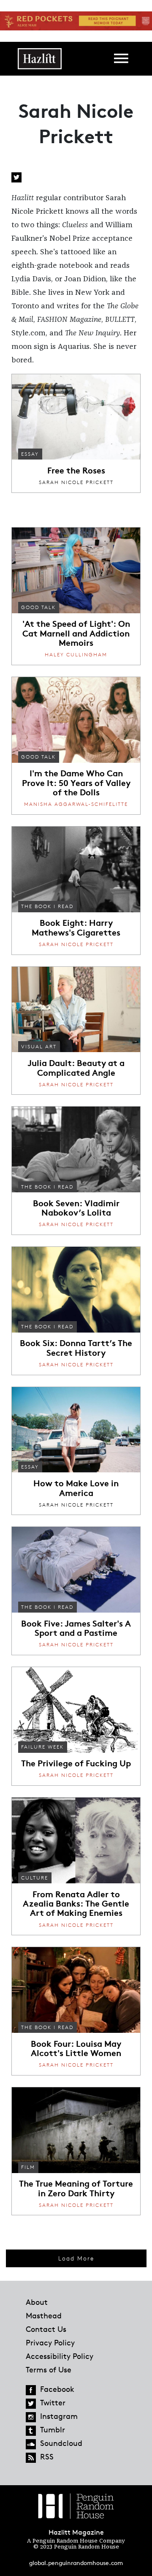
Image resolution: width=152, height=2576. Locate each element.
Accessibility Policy (60, 2356)
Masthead (44, 2315)
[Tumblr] (31, 2431)
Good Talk (38, 607)
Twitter (16, 177)
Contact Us (46, 2329)
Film (28, 2167)
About (37, 2302)
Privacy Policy (50, 2342)
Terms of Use (49, 2369)
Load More (76, 2258)
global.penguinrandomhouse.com (76, 2563)
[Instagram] (31, 2417)
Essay (30, 454)
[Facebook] (31, 2390)
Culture (35, 1878)
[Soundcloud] (31, 2444)
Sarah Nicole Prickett (76, 482)
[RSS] (31, 2458)
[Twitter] (31, 2404)
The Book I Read (47, 906)
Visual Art (39, 1046)
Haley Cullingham (76, 654)
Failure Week (42, 1747)
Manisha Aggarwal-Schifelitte (76, 804)
